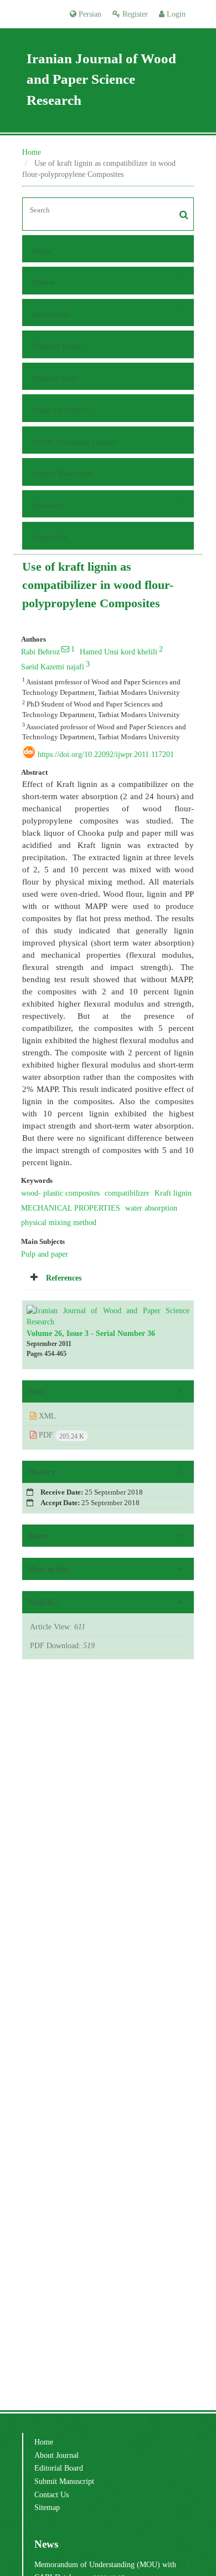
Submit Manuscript (62, 474)
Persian (89, 14)
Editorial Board (56, 346)
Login (175, 14)
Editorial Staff (55, 378)
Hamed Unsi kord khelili (119, 652)
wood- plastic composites (60, 1193)
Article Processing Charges (74, 442)
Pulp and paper (45, 1254)
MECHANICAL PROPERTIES (71, 1208)
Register (134, 14)
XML (46, 1416)
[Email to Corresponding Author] (65, 649)
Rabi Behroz (40, 652)
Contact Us (49, 537)
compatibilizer (127, 1193)
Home (32, 152)
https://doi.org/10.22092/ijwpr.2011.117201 (106, 754)
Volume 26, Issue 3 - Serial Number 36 (91, 1333)
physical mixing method (59, 1222)
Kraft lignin (173, 1193)
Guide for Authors (61, 410)
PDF (60, 1435)
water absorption (151, 1208)
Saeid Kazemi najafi (53, 667)
